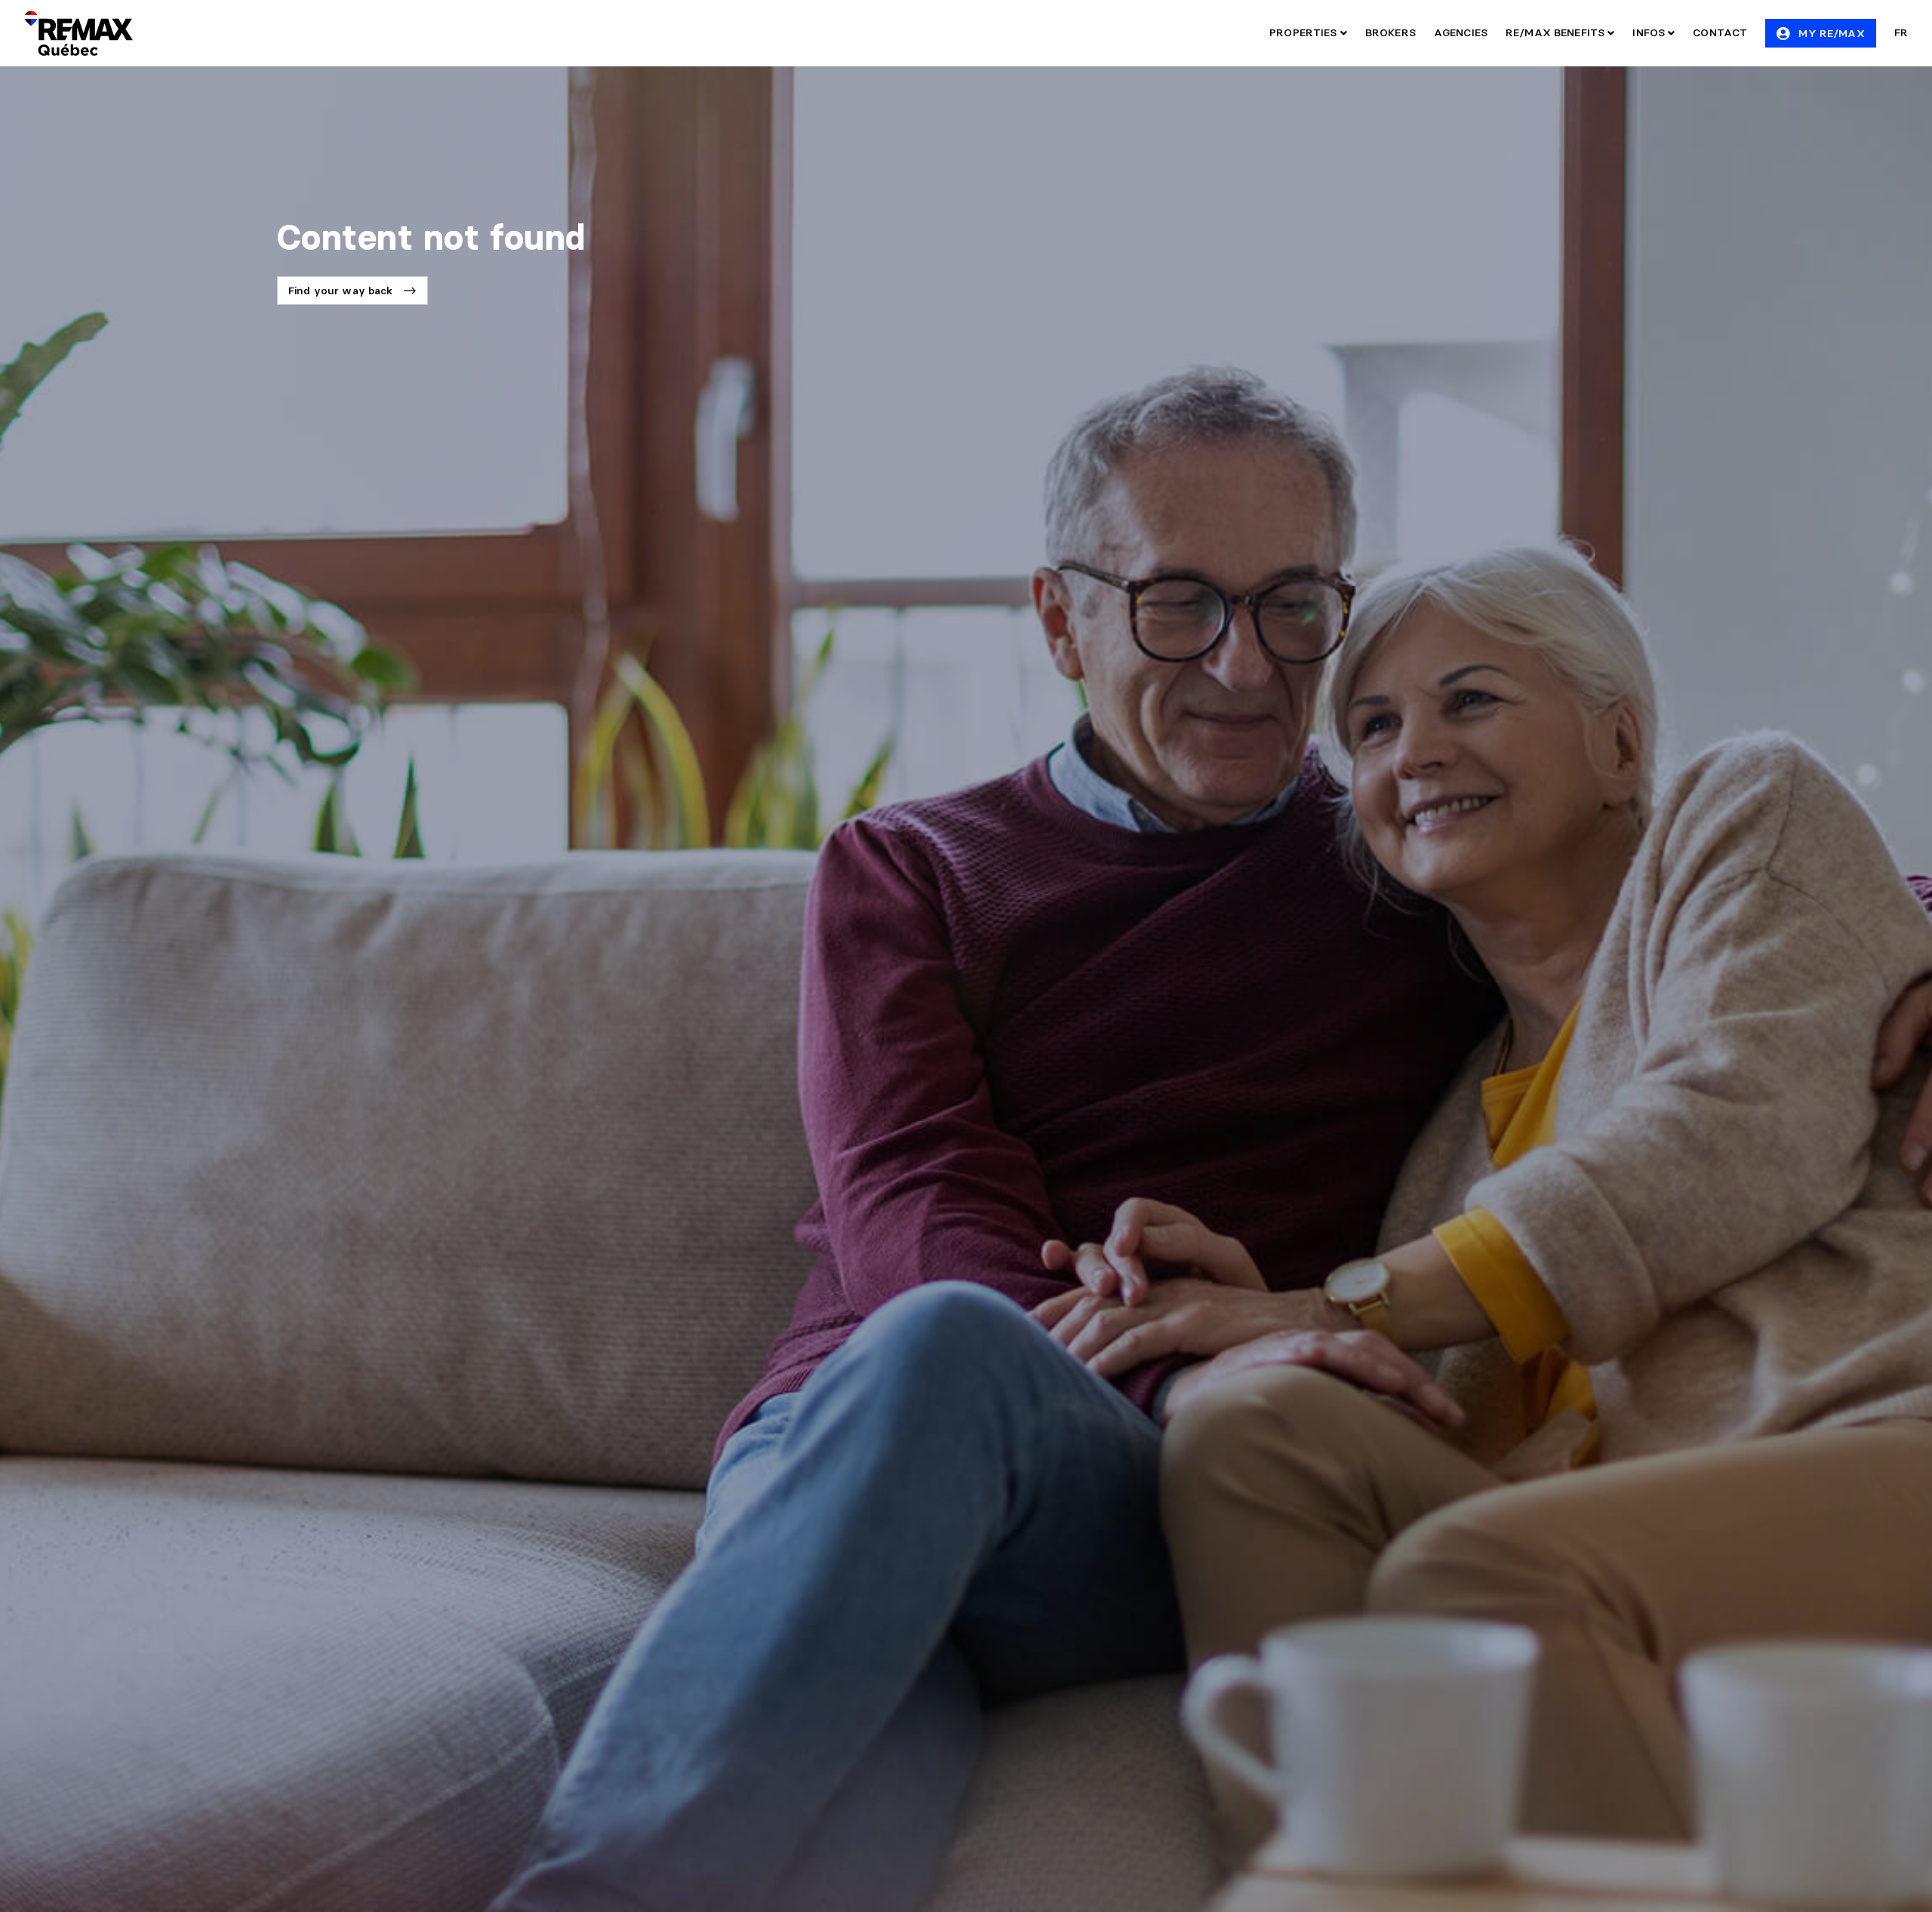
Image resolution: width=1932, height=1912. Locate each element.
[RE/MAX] (78, 33)
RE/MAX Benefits (1557, 32)
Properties (1305, 32)
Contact (1720, 32)
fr (1901, 32)
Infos (1650, 32)
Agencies (1461, 32)
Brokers (1391, 32)
